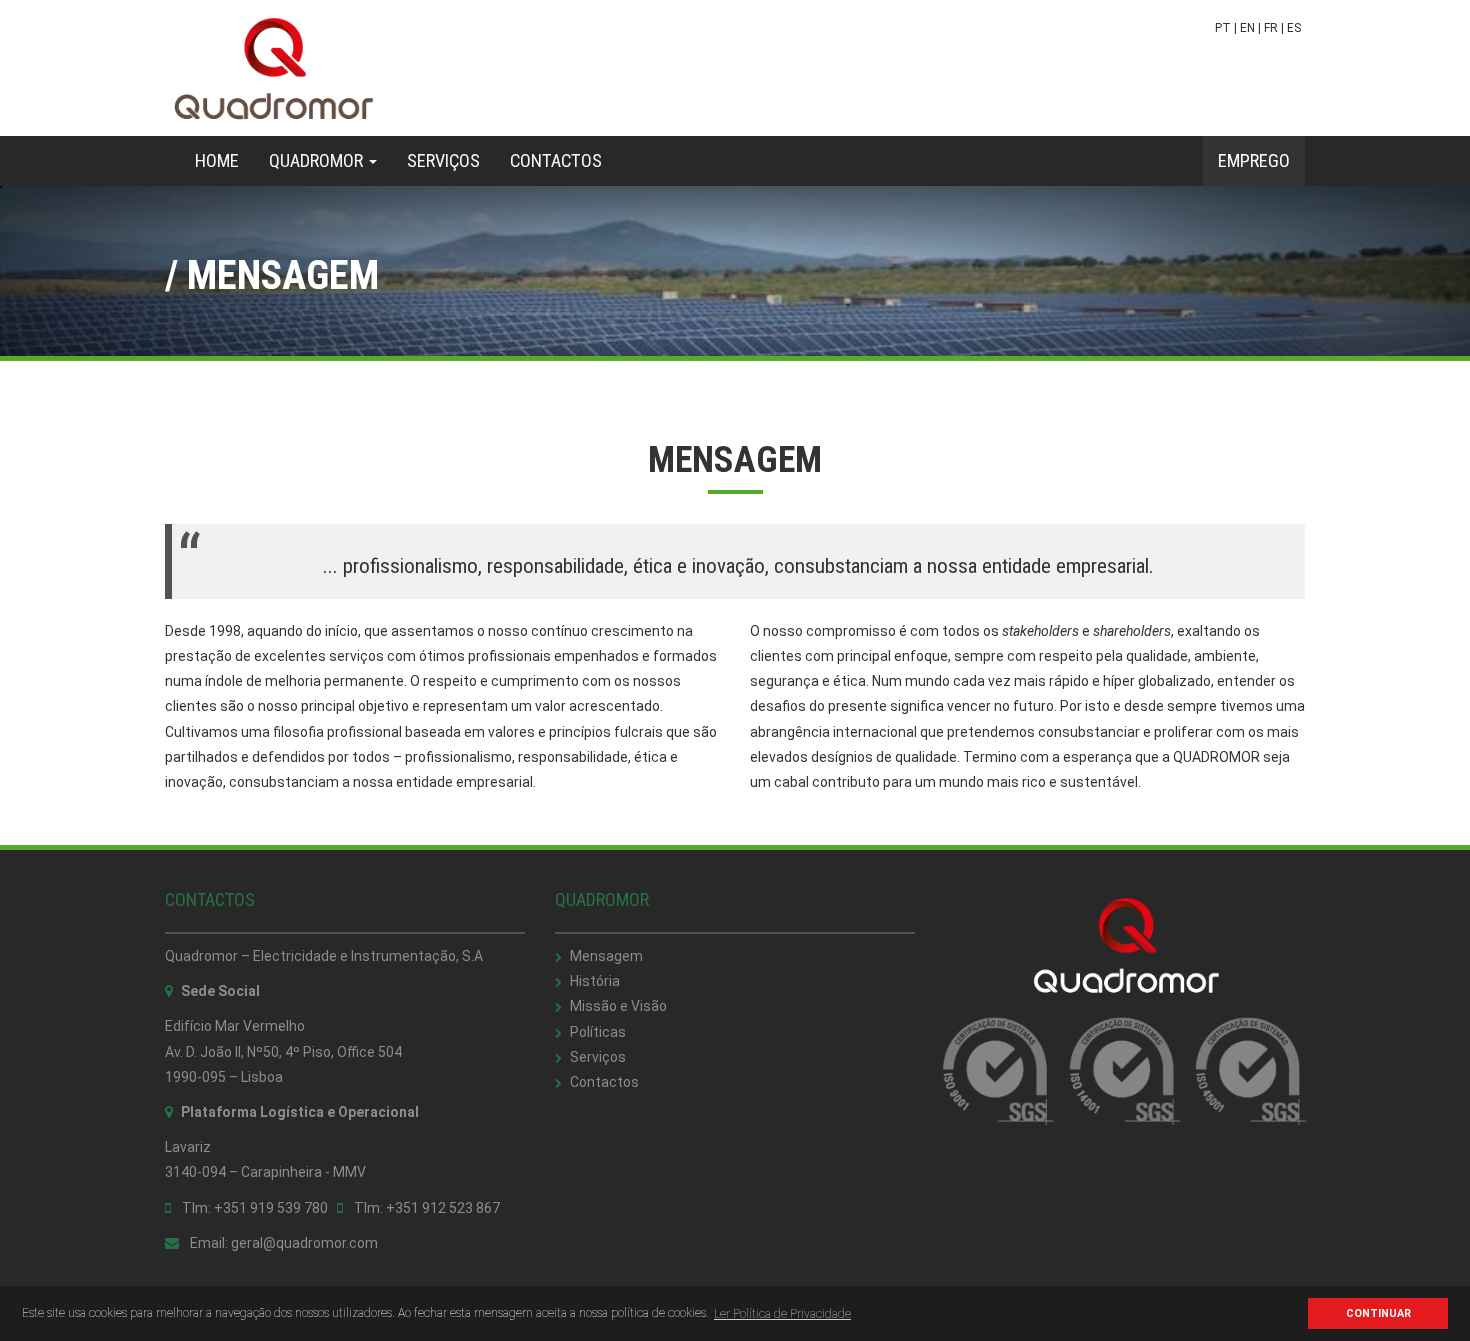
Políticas (598, 1032)
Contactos (556, 160)
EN (1247, 28)
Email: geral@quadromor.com (282, 1243)
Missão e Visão (618, 1006)
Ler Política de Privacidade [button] (782, 1314)
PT (1223, 28)
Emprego (1254, 160)
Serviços (443, 160)
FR (1271, 28)
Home (224, 160)
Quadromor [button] (318, 160)
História (595, 981)
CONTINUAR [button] (1378, 1313)
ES (1294, 28)
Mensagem (606, 956)
